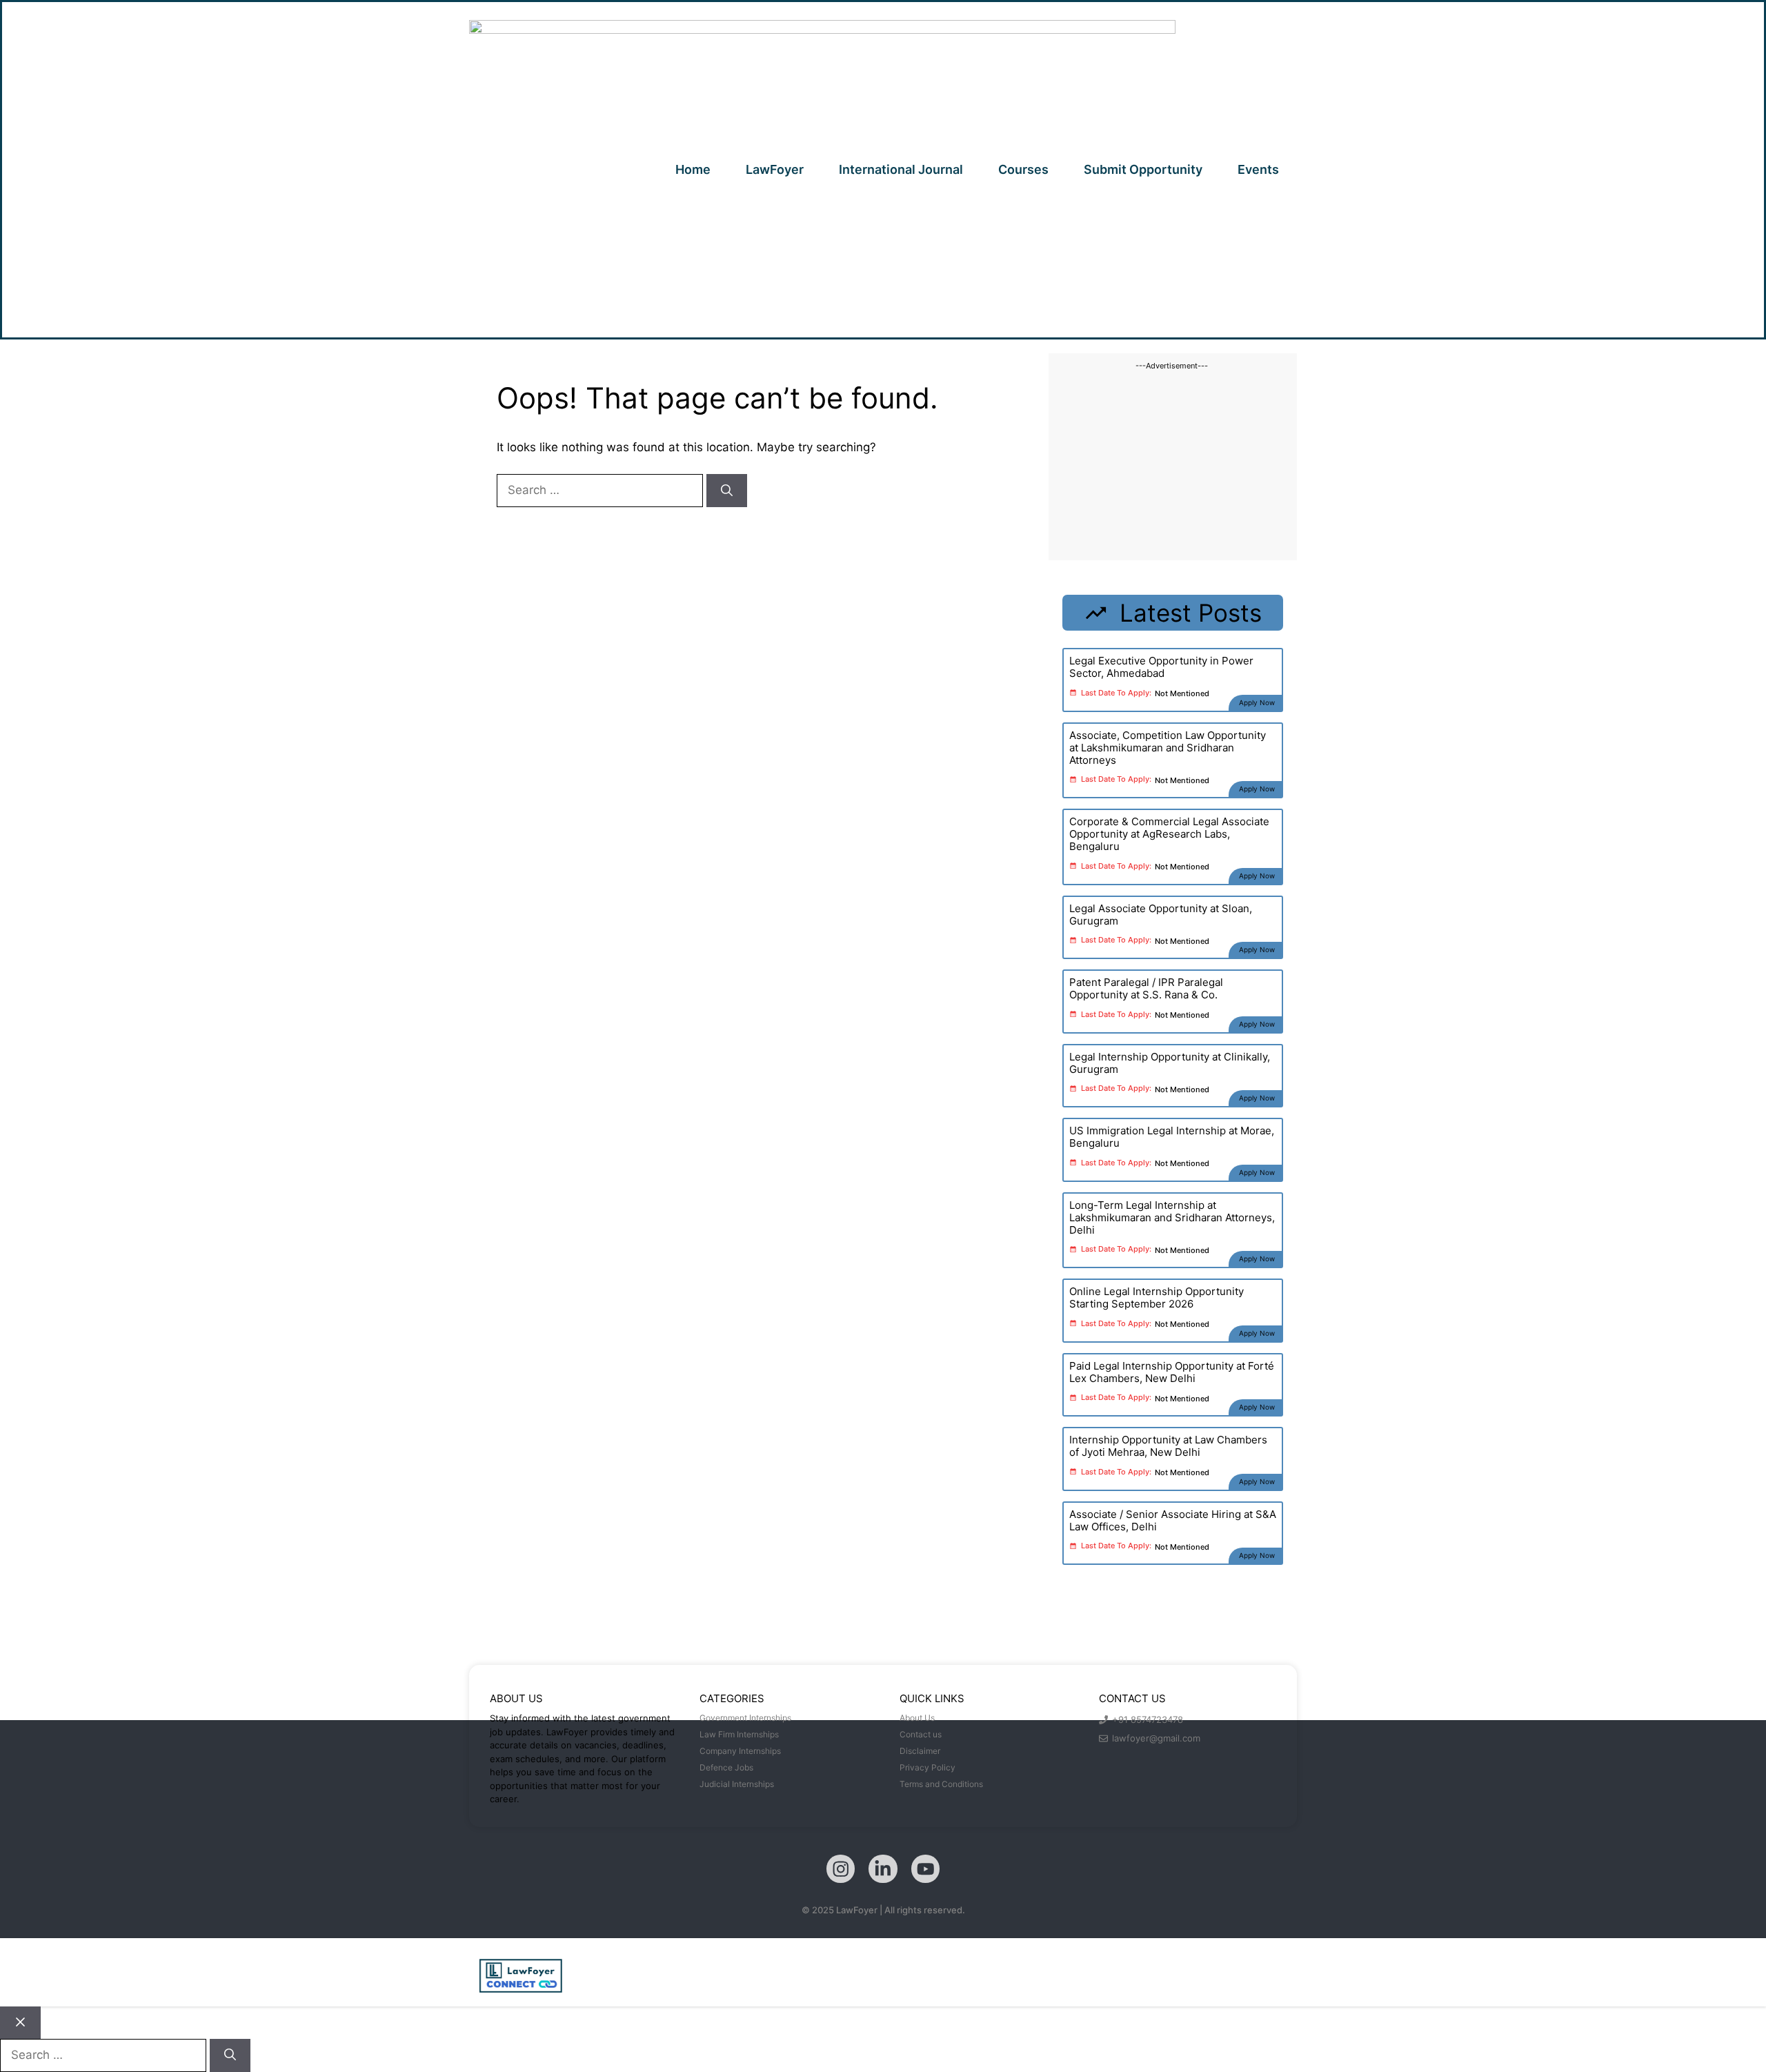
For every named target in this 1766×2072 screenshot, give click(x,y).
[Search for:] (602, 490)
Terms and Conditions (941, 1784)
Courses (1023, 169)
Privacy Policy (927, 1767)
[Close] (20, 2023)
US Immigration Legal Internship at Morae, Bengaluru (1172, 1137)
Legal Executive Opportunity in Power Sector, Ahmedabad (1161, 667)
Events (1258, 169)
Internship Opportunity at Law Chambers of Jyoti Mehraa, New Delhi (1168, 1446)
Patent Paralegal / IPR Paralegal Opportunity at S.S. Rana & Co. (1146, 988)
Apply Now (1257, 702)
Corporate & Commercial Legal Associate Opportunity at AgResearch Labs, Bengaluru (1169, 834)
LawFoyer (775, 169)
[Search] (727, 491)
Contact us (921, 1734)
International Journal (901, 169)
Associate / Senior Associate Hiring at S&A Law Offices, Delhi (1173, 1520)
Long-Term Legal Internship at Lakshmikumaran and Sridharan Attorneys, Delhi (1172, 1217)
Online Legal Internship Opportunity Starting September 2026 (1157, 1298)
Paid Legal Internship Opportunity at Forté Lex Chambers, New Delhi (1172, 1372)
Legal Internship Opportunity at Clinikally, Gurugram (1170, 1063)
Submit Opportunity (1143, 169)
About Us (917, 1718)
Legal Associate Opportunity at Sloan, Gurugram (1161, 915)
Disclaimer (920, 1751)
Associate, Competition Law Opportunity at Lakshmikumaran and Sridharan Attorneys (1168, 748)
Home (693, 169)
